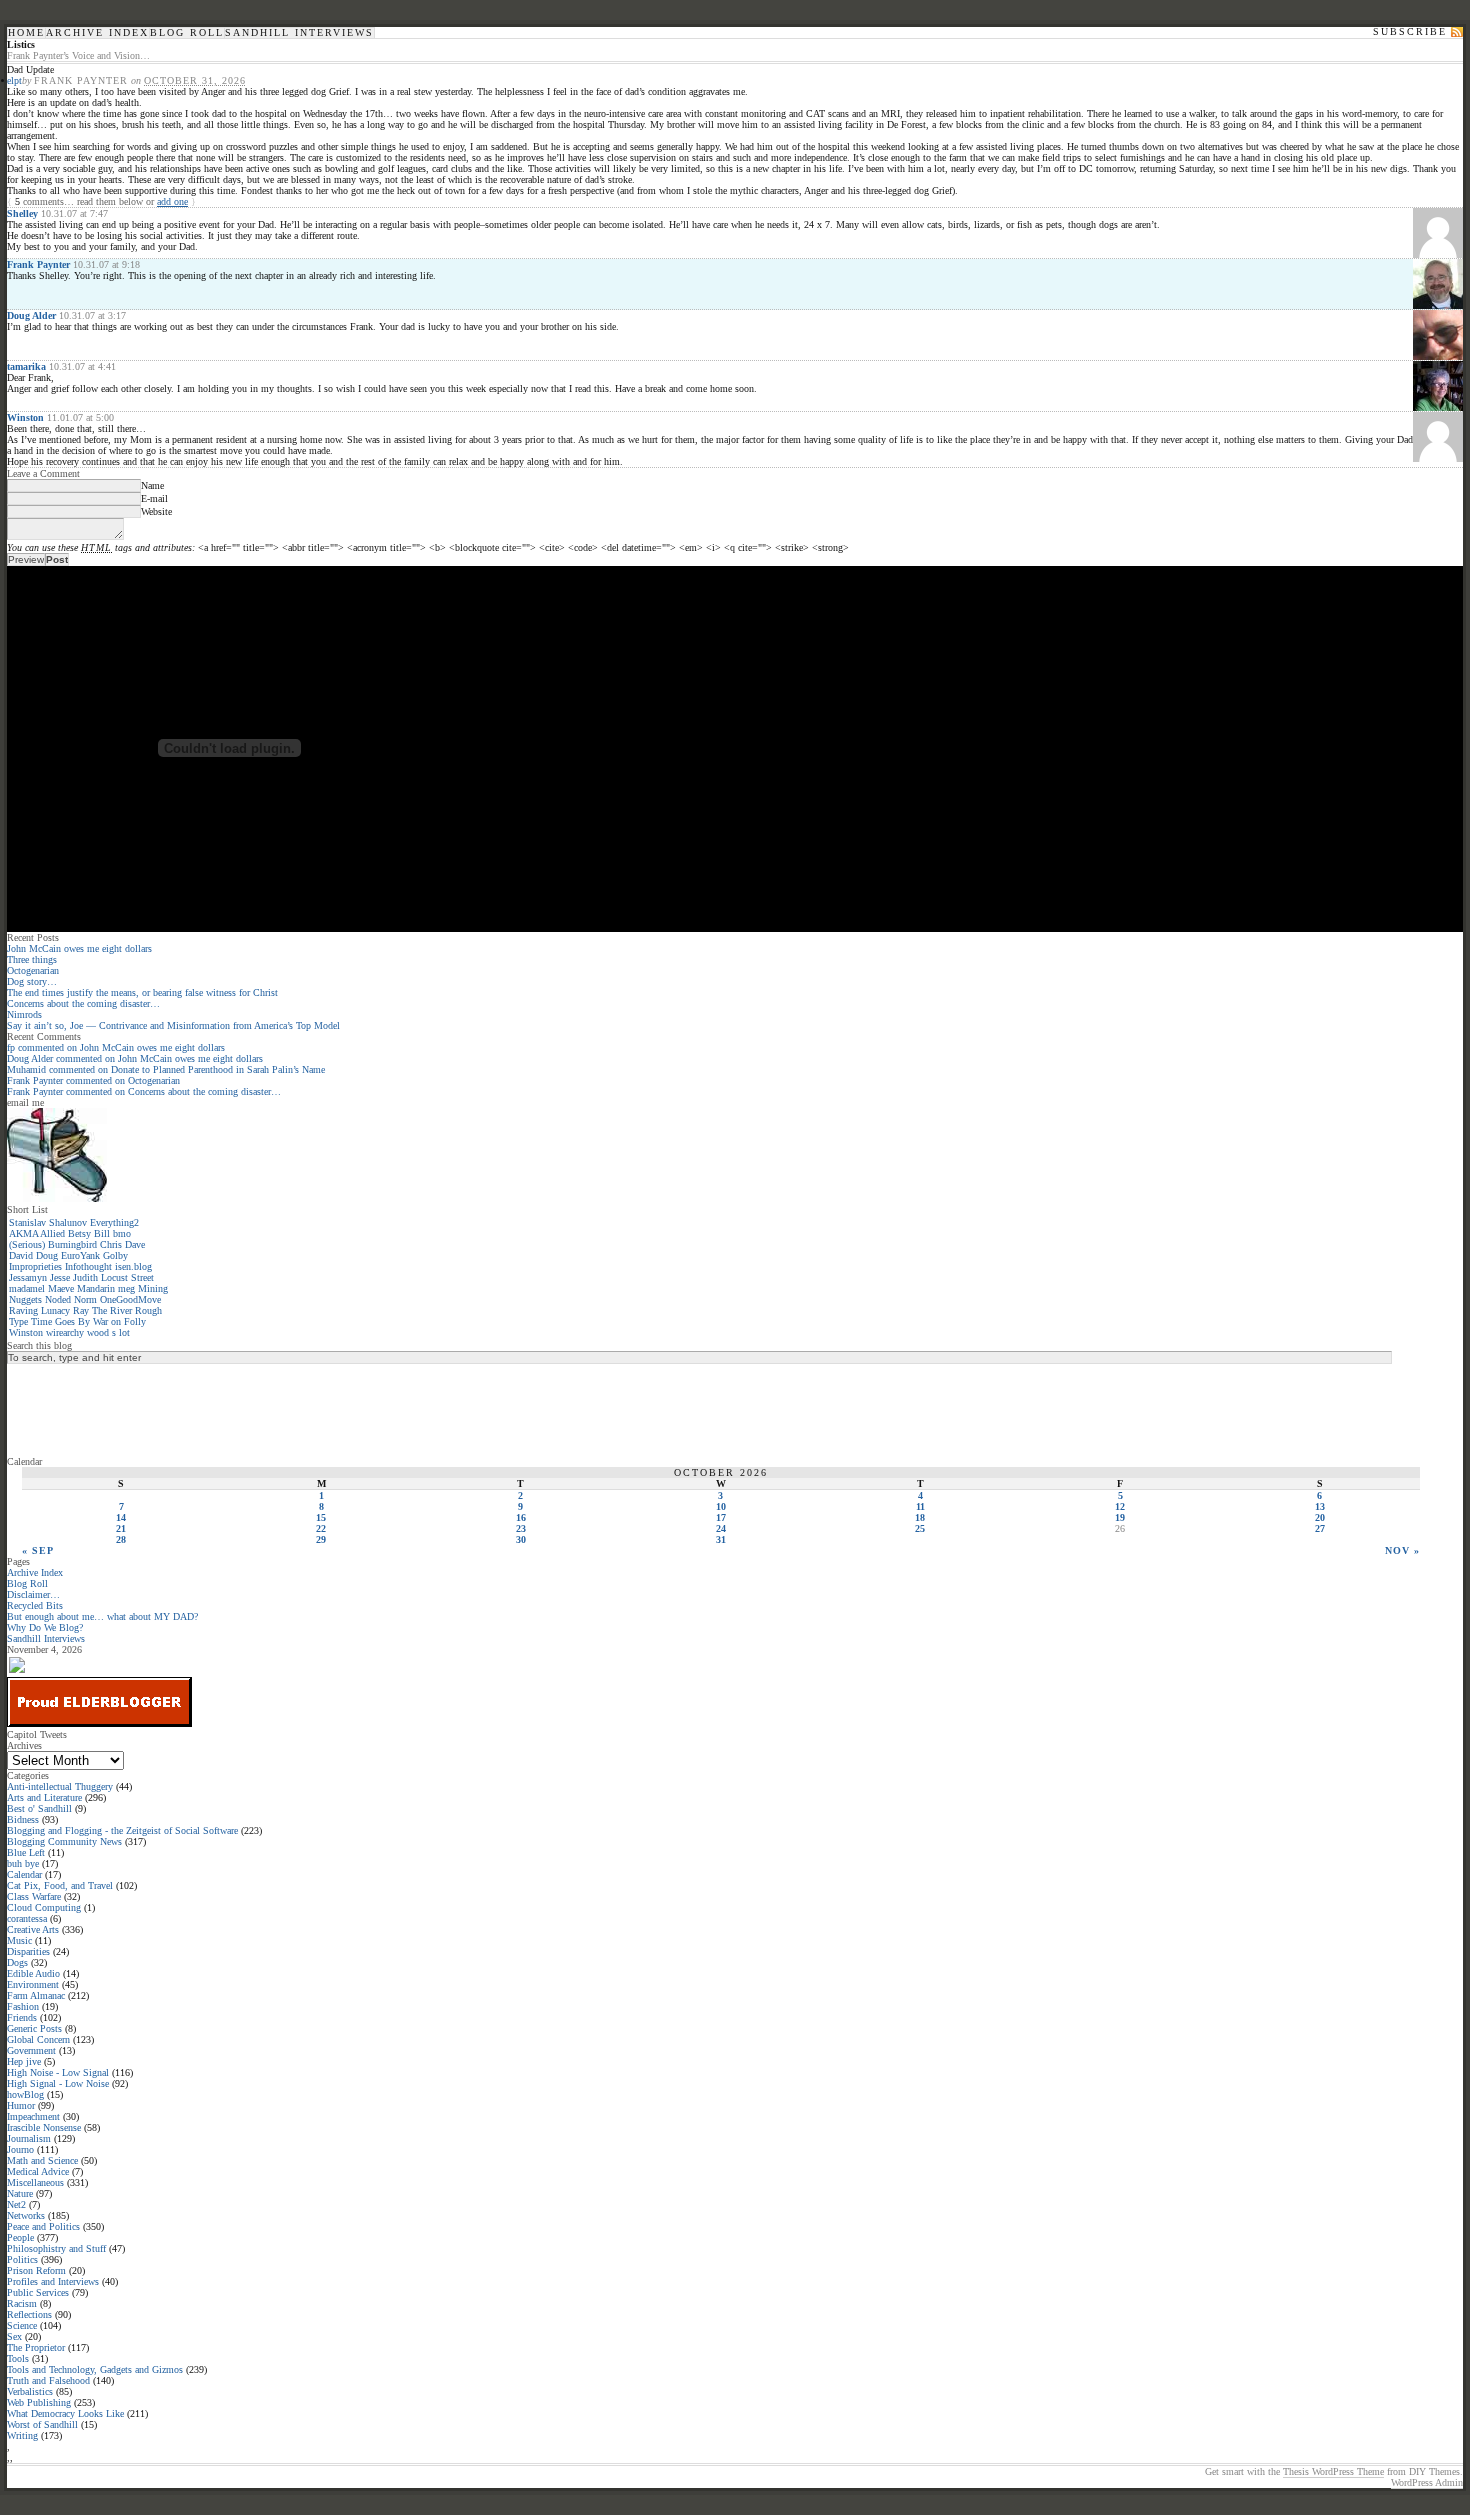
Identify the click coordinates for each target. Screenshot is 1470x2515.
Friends (22, 2017)
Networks (26, 2215)
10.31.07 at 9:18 (106, 264)
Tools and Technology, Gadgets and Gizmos (95, 2369)
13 (1320, 1506)
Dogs (17, 1962)
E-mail (154, 498)
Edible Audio (33, 1973)
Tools (18, 2358)
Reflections (29, 2314)
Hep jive (24, 2061)
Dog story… (32, 981)
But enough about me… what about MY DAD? (102, 1616)
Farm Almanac (36, 1995)
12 (1120, 1506)
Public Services (38, 2292)
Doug (47, 1255)
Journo (20, 2149)
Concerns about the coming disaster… (83, 1003)
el (10, 80)
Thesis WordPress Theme (1333, 2471)
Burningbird (72, 1244)
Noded (58, 1299)
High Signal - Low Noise (58, 2083)
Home (26, 33)
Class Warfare (34, 1896)
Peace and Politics (43, 2226)
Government (31, 2050)
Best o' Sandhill (39, 1808)
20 (1320, 1517)
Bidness (23, 1819)
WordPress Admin (1427, 2482)
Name (152, 485)
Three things (32, 959)
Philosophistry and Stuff (56, 2248)
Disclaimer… (33, 1594)
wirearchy (65, 1332)
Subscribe (1410, 32)
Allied (52, 1233)
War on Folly (119, 1321)
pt (18, 80)
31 (721, 1539)
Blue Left (26, 1852)
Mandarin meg (106, 1288)
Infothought (88, 1266)
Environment (33, 1984)
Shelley (22, 213)
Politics (22, 2259)
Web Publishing (39, 2402)
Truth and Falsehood (48, 2380)
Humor (21, 2105)
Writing (22, 2435)
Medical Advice (38, 2171)
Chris (111, 1244)
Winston (25, 417)
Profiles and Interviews (53, 2281)
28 (121, 1539)
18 (920, 1517)
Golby (115, 1255)
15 (321, 1517)
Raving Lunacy (39, 1310)
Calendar (24, 1874)
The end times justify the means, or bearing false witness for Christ (142, 992)
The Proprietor (36, 2347)
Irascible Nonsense (44, 2127)
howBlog (25, 2094)
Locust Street (127, 1277)
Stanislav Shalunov (48, 1222)
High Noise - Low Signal (58, 2072)
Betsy (79, 1233)
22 (321, 1528)
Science (22, 2325)
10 (721, 1506)
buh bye (23, 1863)
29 (321, 1539)
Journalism (29, 2138)
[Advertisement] (87, 1409)
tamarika (26, 366)
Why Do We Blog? (45, 1627)
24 (721, 1528)
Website (156, 511)
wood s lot (108, 1332)
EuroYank (80, 1255)
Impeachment (33, 2116)
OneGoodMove (130, 1299)
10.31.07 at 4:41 (82, 366)
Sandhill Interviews (299, 33)
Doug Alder (31, 315)
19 (1120, 1517)
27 (1320, 1528)
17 (721, 1517)
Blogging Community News (64, 1841)
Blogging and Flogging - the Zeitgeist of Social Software (122, 1830)
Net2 (16, 2204)
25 (920, 1528)
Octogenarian (33, 970)
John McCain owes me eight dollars (79, 948)
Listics (21, 44)
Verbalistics (30, 2391)
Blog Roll (187, 33)
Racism (22, 2303)
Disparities (28, 1951)
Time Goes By (60, 1321)
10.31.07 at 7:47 (74, 213)
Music (19, 1940)
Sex (14, 2336)
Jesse (60, 1277)
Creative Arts (33, 1929)
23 (521, 1528)
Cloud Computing (44, 1907)
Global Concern (38, 2039)
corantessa (27, 1918)
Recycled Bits (35, 1605)
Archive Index (97, 33)
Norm (85, 1299)
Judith (85, 1277)
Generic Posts (34, 2028)
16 (521, 1517)
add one (172, 201)
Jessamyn (28, 1277)
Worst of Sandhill (42, 2424)
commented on (116, 1047)
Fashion (23, 2006)
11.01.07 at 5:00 (80, 417)
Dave (135, 1244)
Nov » (1402, 1550)
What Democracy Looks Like (65, 2413)
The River (112, 1310)
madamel (27, 1288)
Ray (81, 1310)
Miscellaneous (35, 2182)
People (20, 2237)
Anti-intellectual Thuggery (60, 1786)
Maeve (61, 1288)
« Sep (38, 1550)
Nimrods (24, 1014)
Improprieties (35, 1266)
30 (521, 1539)
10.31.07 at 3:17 (92, 315)
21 (121, 1528)
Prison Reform (36, 2270)
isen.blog (133, 1266)
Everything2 (114, 1222)
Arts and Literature (44, 1797)
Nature (20, 2193)
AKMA (23, 1233)
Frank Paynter (38, 264)
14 (121, 1517)
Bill (102, 1233)
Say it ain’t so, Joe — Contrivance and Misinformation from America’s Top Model (173, 1025)
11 (920, 1506)
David (21, 1255)
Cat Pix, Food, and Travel (60, 1885)
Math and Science (42, 2160)
